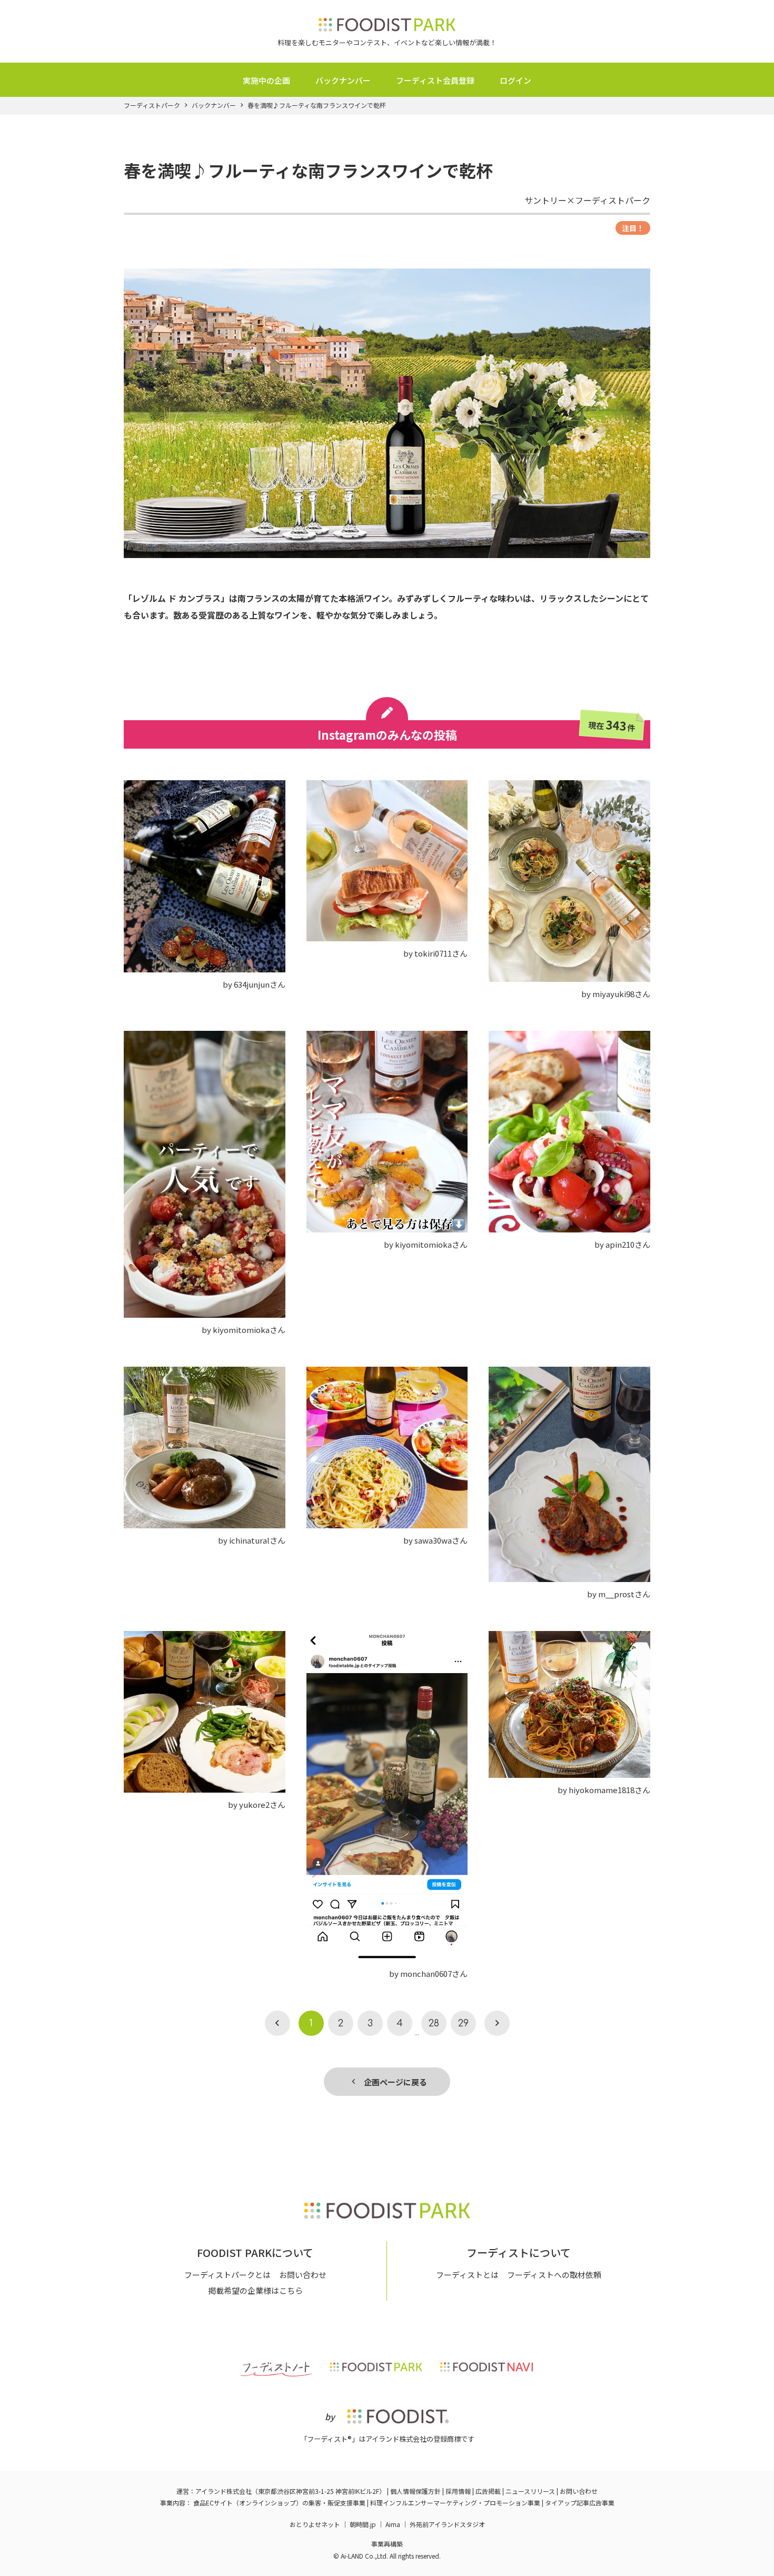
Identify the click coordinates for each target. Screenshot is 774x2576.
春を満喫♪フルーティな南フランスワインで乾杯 (317, 105)
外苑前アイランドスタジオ (447, 2524)
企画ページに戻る (391, 2082)
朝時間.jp (363, 2524)
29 (463, 2023)
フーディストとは (467, 2275)
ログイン (515, 80)
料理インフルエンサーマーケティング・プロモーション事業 (455, 2503)
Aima (393, 2524)
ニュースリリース (530, 2491)
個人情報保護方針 (415, 2491)
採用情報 (458, 2491)
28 (434, 2023)
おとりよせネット (315, 2524)
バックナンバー (343, 80)
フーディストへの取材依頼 (554, 2275)
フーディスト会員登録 (435, 80)
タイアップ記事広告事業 (580, 2503)
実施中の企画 (266, 80)
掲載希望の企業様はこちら (255, 2290)
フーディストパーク (152, 105)
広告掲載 (488, 2491)
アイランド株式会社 (224, 2491)
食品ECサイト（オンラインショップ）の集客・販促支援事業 (279, 2503)
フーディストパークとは (227, 2275)
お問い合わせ (303, 2275)
